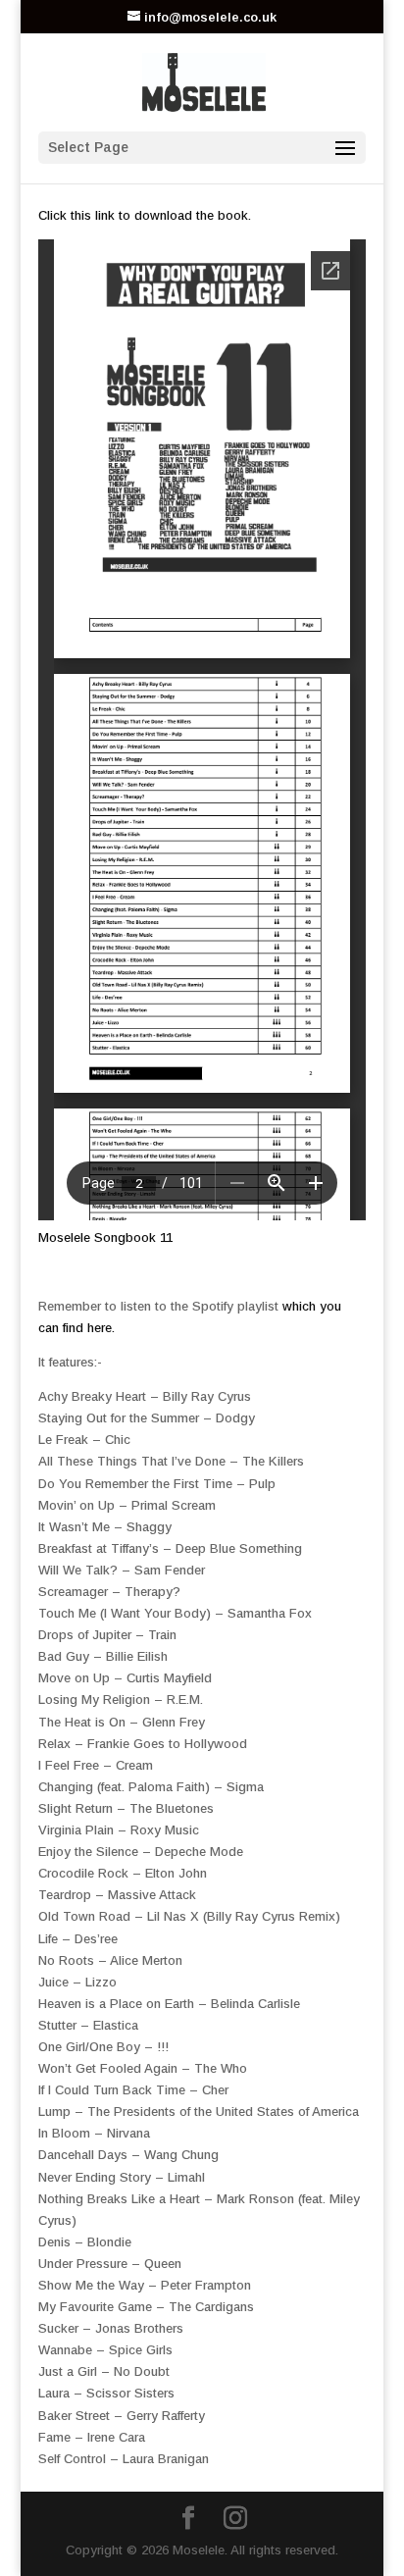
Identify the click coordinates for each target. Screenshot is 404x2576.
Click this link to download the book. (145, 215)
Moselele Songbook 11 (105, 1237)
